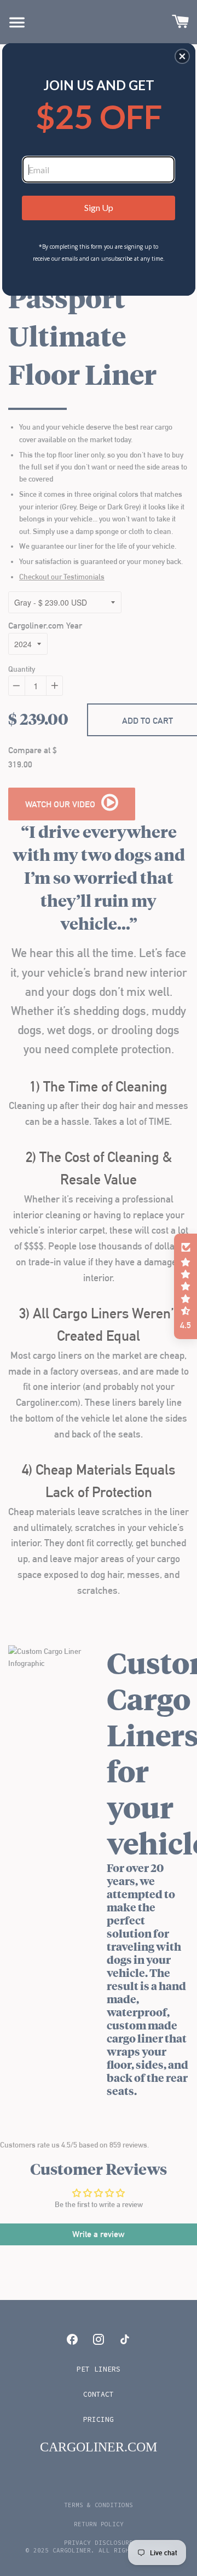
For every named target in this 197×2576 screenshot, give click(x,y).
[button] (182, 56)
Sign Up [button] (99, 207)
